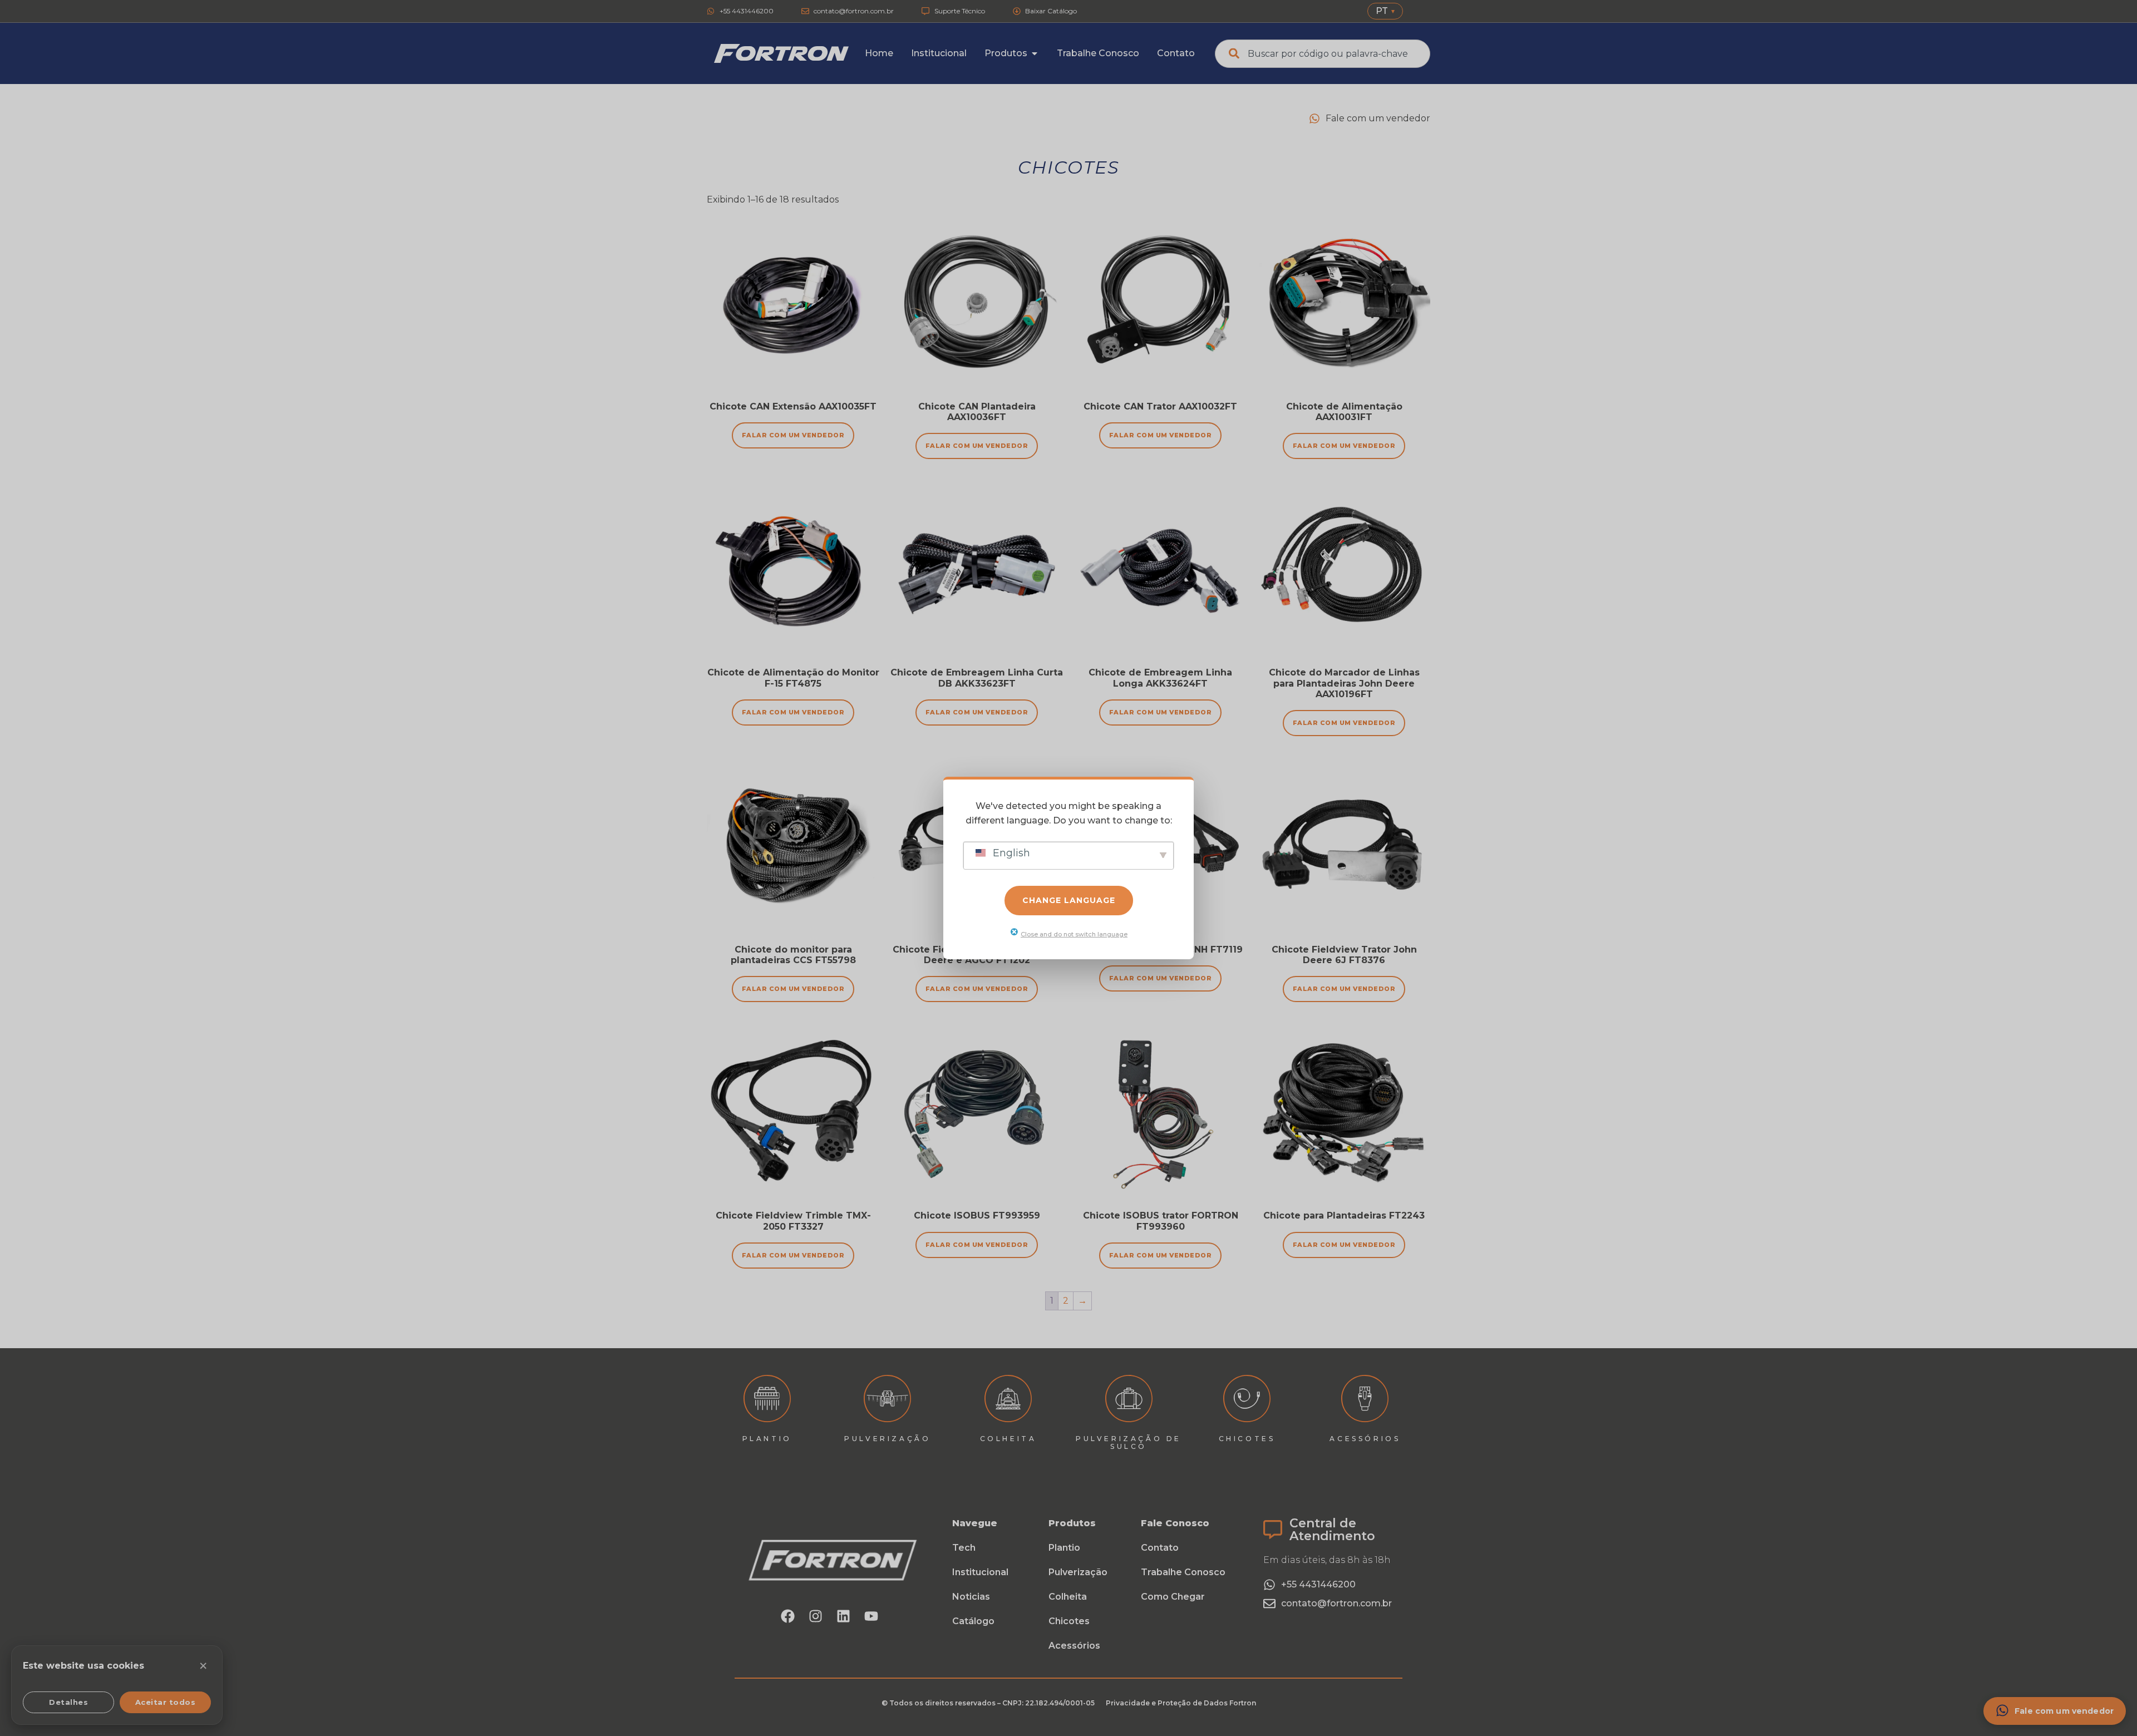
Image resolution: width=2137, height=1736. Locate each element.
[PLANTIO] (767, 1399)
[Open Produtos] (1035, 53)
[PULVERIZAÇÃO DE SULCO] (1129, 1399)
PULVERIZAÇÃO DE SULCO (1129, 1442)
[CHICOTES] (1247, 1399)
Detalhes (68, 1702)
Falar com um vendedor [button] (793, 435)
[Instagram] (816, 1616)
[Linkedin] (844, 1616)
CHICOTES (1247, 1439)
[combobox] (1323, 54)
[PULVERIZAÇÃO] (887, 1399)
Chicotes (1069, 167)
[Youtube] (871, 1616)
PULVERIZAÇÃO (887, 1439)
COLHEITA (1008, 1439)
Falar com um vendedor (1161, 1255)
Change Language (1069, 900)
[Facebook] (788, 1616)
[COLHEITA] (1008, 1399)
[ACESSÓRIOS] (1365, 1399)
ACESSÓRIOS (1365, 1439)
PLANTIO (767, 1439)
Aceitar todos (166, 1702)
